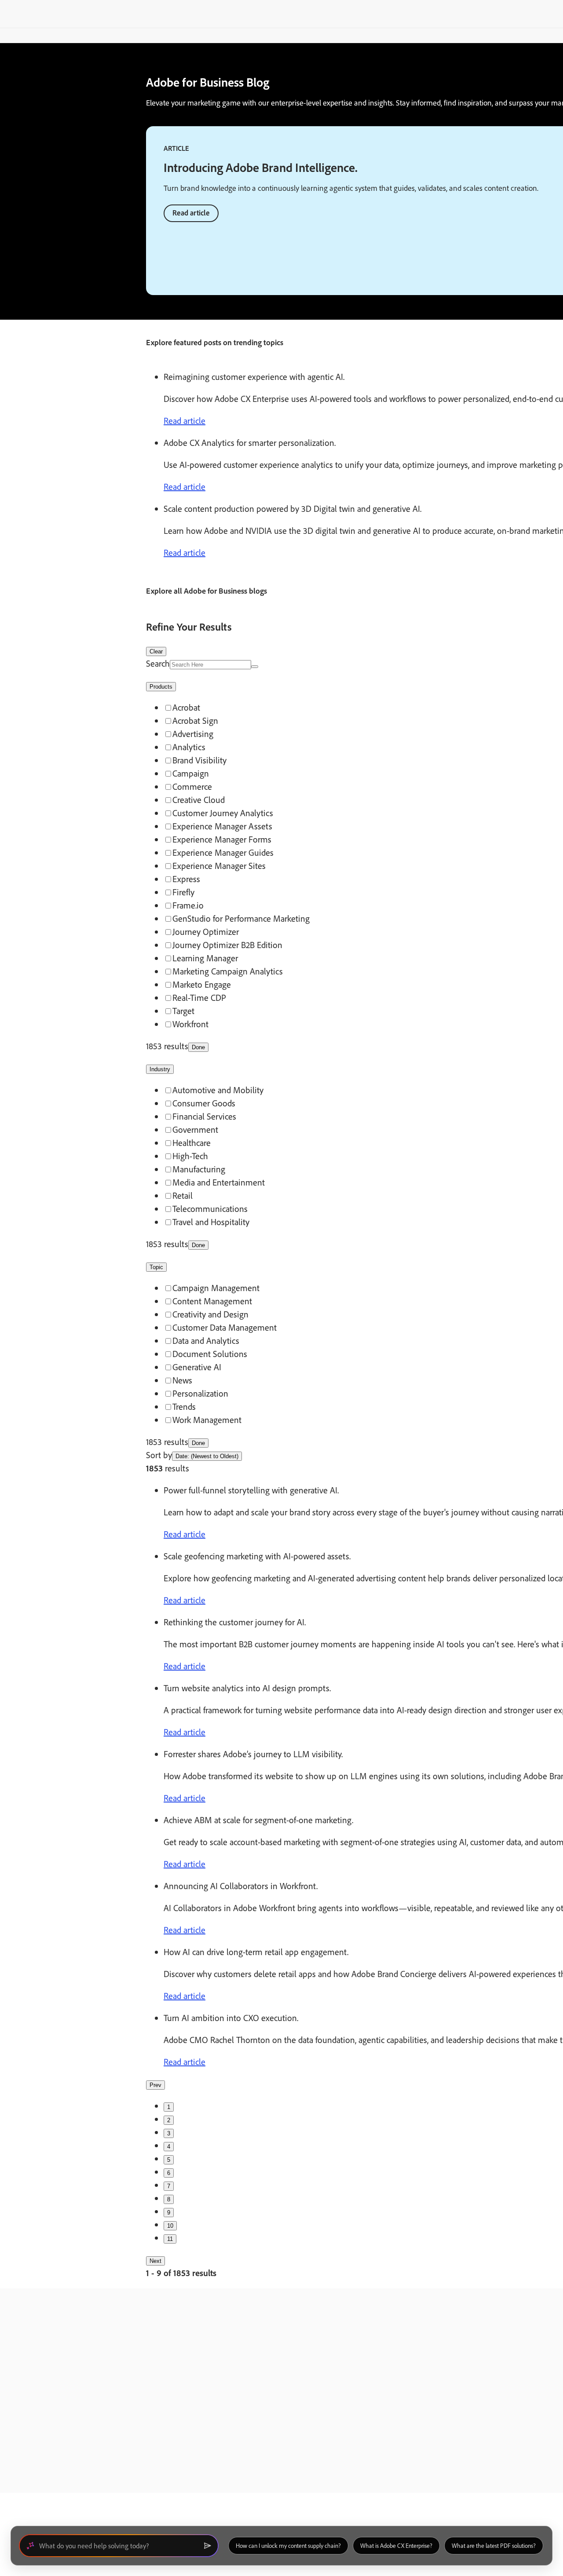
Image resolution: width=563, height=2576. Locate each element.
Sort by (159, 1455)
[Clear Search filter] (255, 667)
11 (170, 2239)
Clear (156, 651)
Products (161, 687)
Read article (191, 213)
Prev (155, 2085)
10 (170, 2226)
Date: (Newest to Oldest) (207, 1456)
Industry (160, 1069)
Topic (156, 1267)
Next (155, 2261)
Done (198, 1047)
